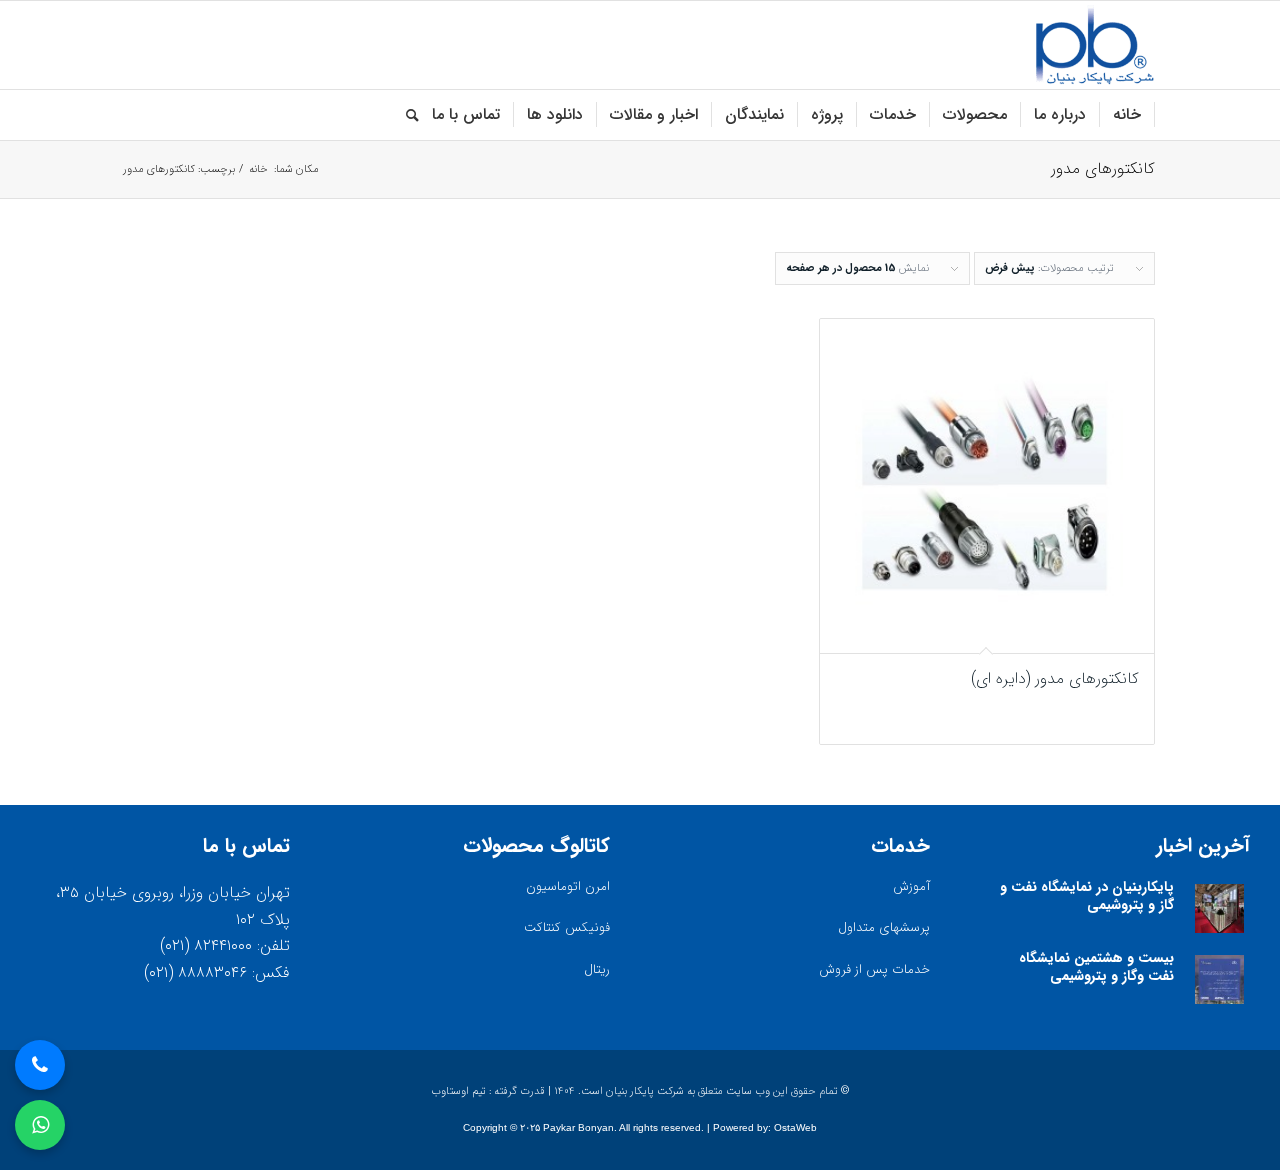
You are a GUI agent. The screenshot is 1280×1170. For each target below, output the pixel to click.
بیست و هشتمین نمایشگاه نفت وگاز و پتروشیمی (1096, 967)
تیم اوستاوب (458, 1091)
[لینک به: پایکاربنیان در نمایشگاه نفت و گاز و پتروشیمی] (1219, 908)
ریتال (597, 969)
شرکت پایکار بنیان (645, 1091)
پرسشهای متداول (884, 927)
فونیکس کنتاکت (567, 927)
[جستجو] (406, 115)
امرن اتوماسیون (568, 886)
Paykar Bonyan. (580, 1127)
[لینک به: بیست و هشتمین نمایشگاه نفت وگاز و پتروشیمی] (1219, 979)
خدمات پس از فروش (874, 969)
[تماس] (40, 1065)
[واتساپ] (40, 1125)
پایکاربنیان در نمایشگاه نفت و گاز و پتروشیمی (1087, 896)
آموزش (911, 886)
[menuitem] (1127, 115)
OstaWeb (795, 1127)
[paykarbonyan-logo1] (1094, 45)
